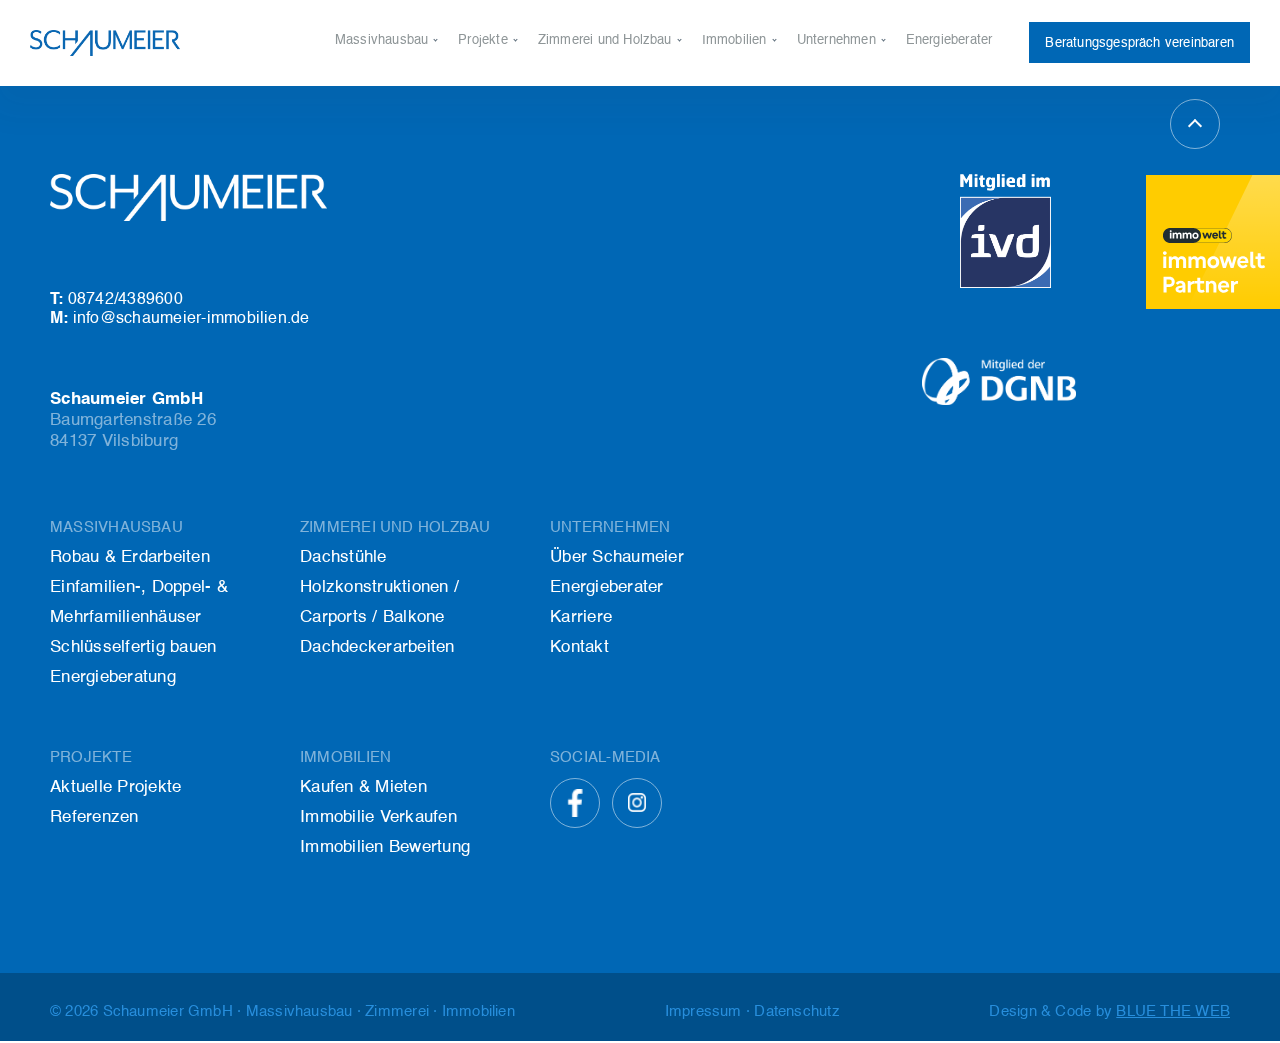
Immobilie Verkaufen (763, 117)
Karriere (820, 117)
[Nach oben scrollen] (1195, 124)
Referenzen (492, 117)
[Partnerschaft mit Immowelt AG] (1213, 242)
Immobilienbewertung (765, 151)
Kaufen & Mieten (752, 83)
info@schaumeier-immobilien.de (180, 319)
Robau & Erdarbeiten (130, 557)
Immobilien (734, 40)
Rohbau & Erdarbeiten (400, 83)
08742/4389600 (116, 300)
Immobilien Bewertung (385, 847)
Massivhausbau (382, 40)
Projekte (483, 40)
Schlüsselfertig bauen (399, 151)
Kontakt (820, 151)
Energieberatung (383, 185)
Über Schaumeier (848, 83)
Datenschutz (796, 1011)
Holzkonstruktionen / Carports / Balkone (657, 117)
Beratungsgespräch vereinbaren (1139, 43)
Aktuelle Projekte (509, 83)
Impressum (703, 1011)
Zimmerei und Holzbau (605, 40)
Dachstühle (571, 83)
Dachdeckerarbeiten (597, 151)
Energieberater (949, 40)
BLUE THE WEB (1173, 1011)
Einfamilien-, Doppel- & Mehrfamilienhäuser (139, 602)
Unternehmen (836, 40)
